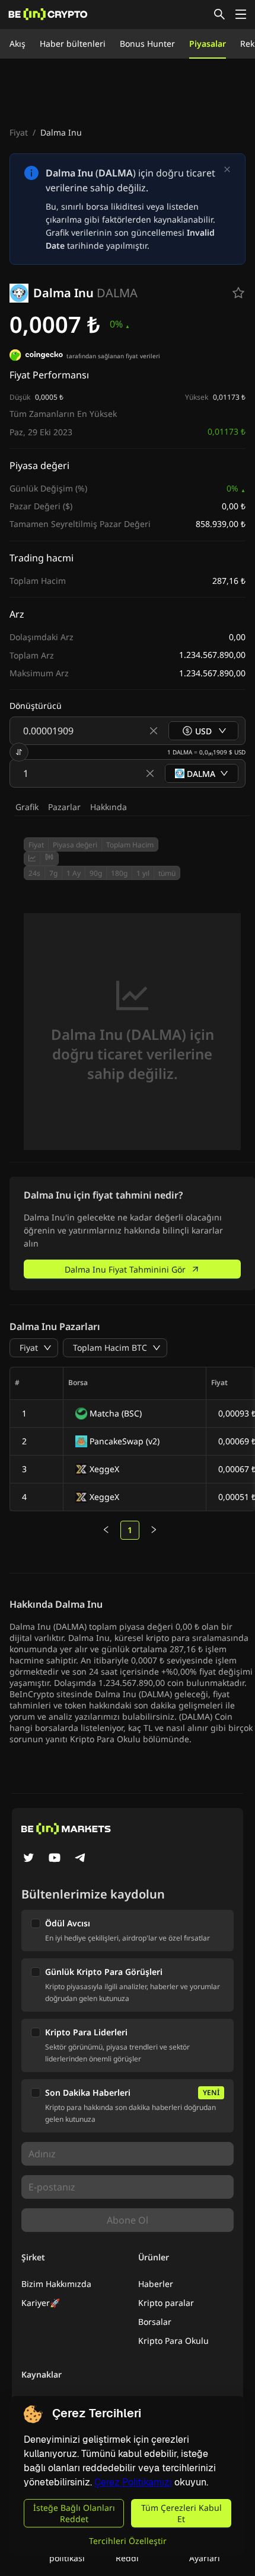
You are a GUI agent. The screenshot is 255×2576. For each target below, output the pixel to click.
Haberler (156, 2284)
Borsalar (155, 2322)
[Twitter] (28, 1859)
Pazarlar (64, 807)
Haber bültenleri (73, 44)
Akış (17, 44)
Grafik (27, 807)
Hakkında (109, 807)
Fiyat (19, 132)
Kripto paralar (166, 2303)
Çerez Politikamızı (133, 2482)
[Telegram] (81, 1859)
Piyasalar (208, 44)
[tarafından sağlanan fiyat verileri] (36, 356)
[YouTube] (55, 1859)
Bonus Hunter (147, 44)
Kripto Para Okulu (173, 2341)
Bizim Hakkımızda (56, 2284)
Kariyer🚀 (41, 2303)
